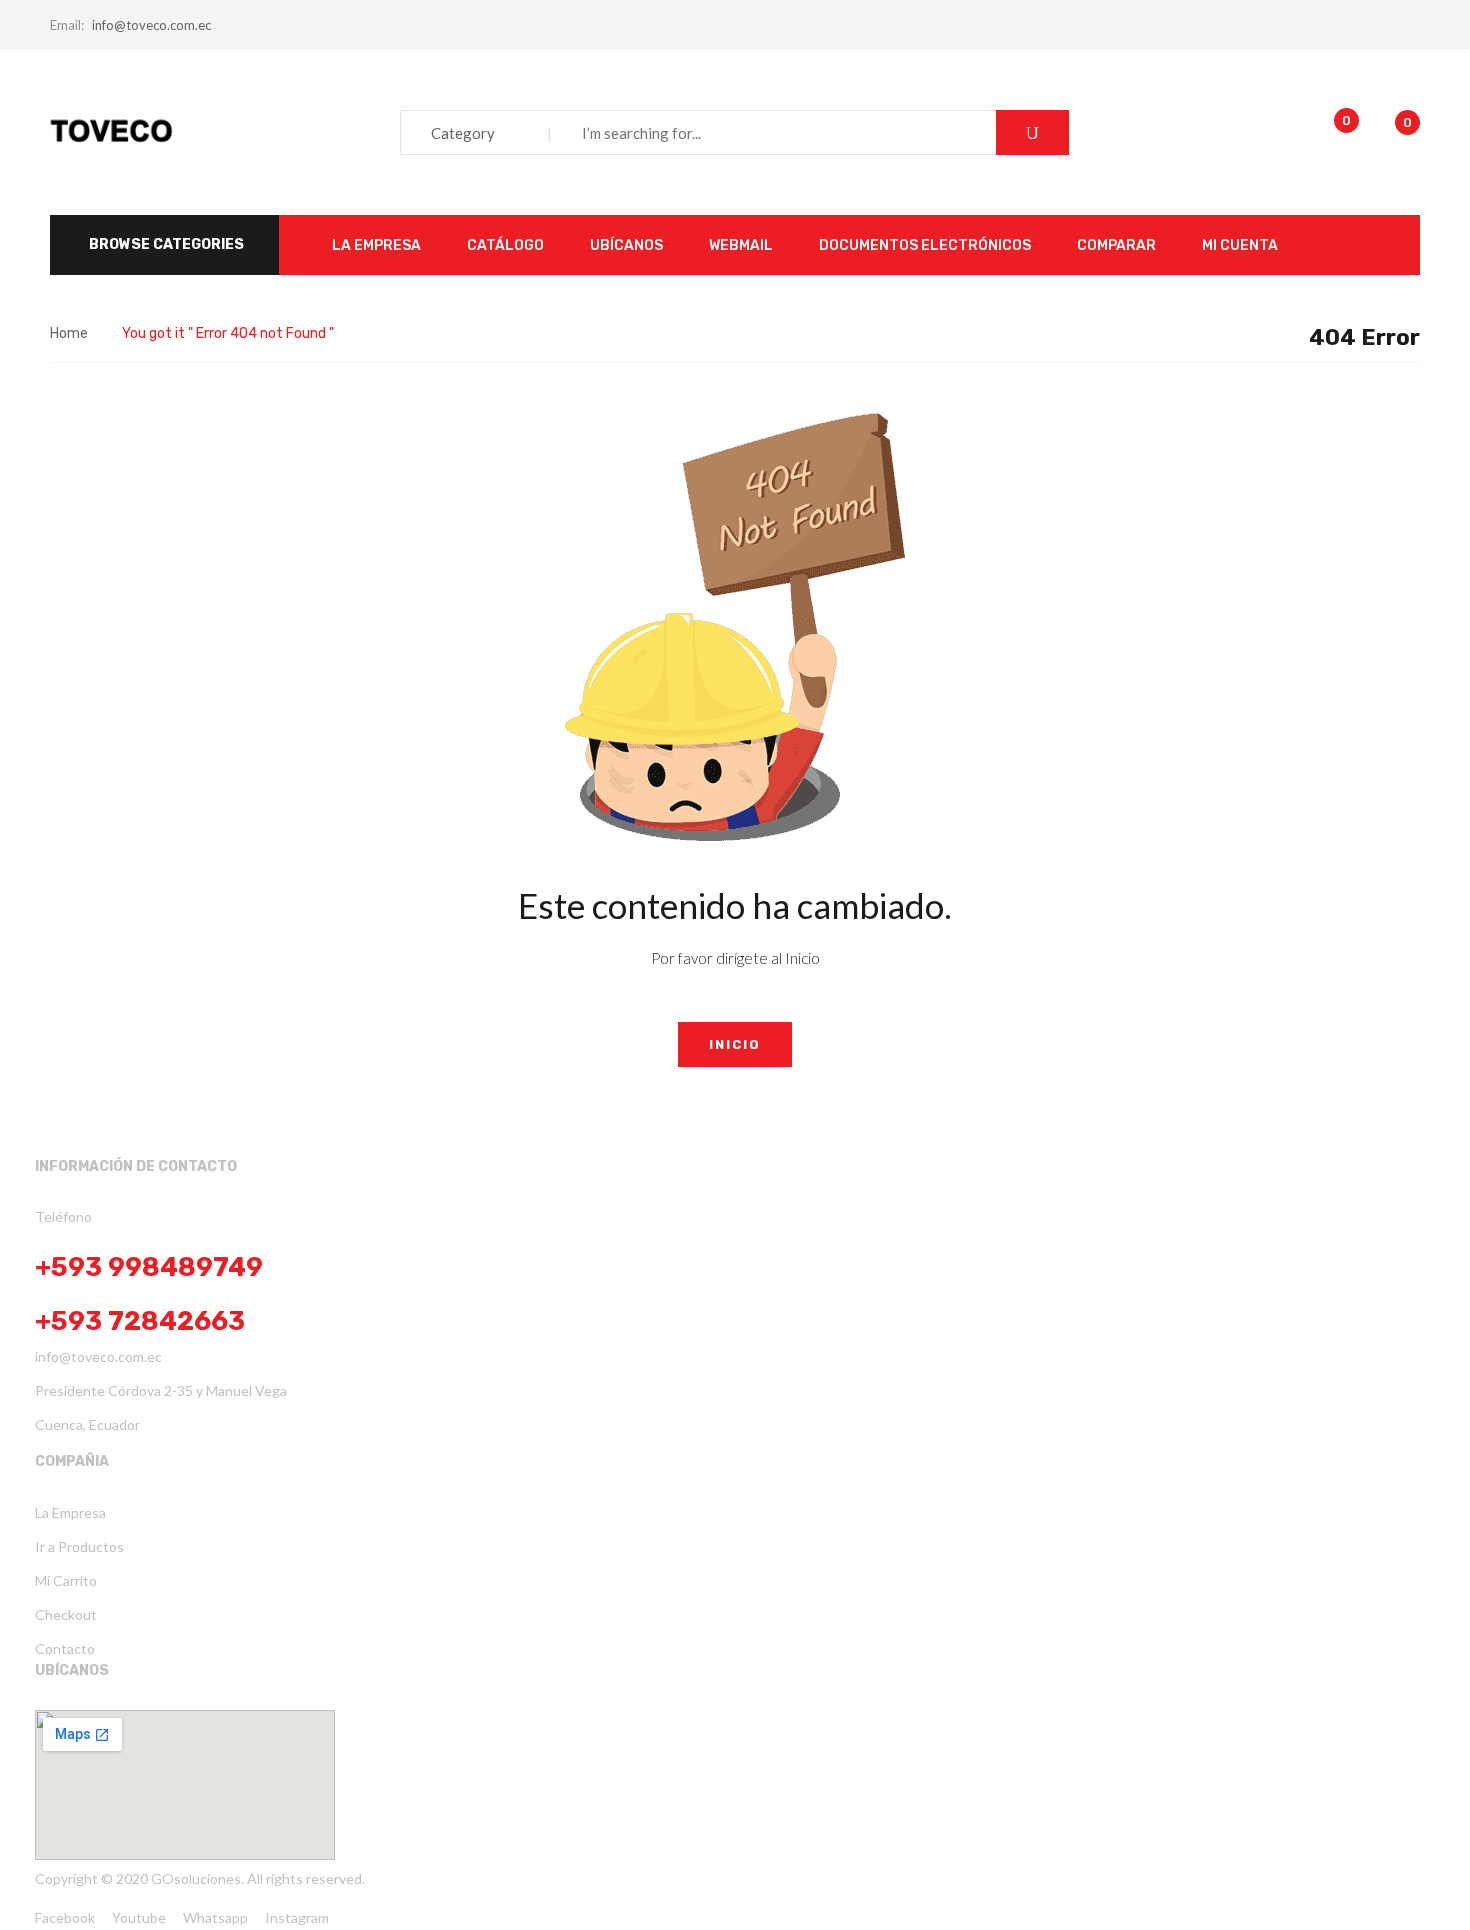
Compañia (72, 1461)
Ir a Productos (79, 1546)
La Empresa (70, 1512)
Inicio (735, 1044)
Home (69, 333)
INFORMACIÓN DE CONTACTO (136, 1166)
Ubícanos (72, 1670)
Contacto (65, 1648)
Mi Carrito (66, 1580)
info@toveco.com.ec (151, 25)
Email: (67, 25)
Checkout (66, 1614)
